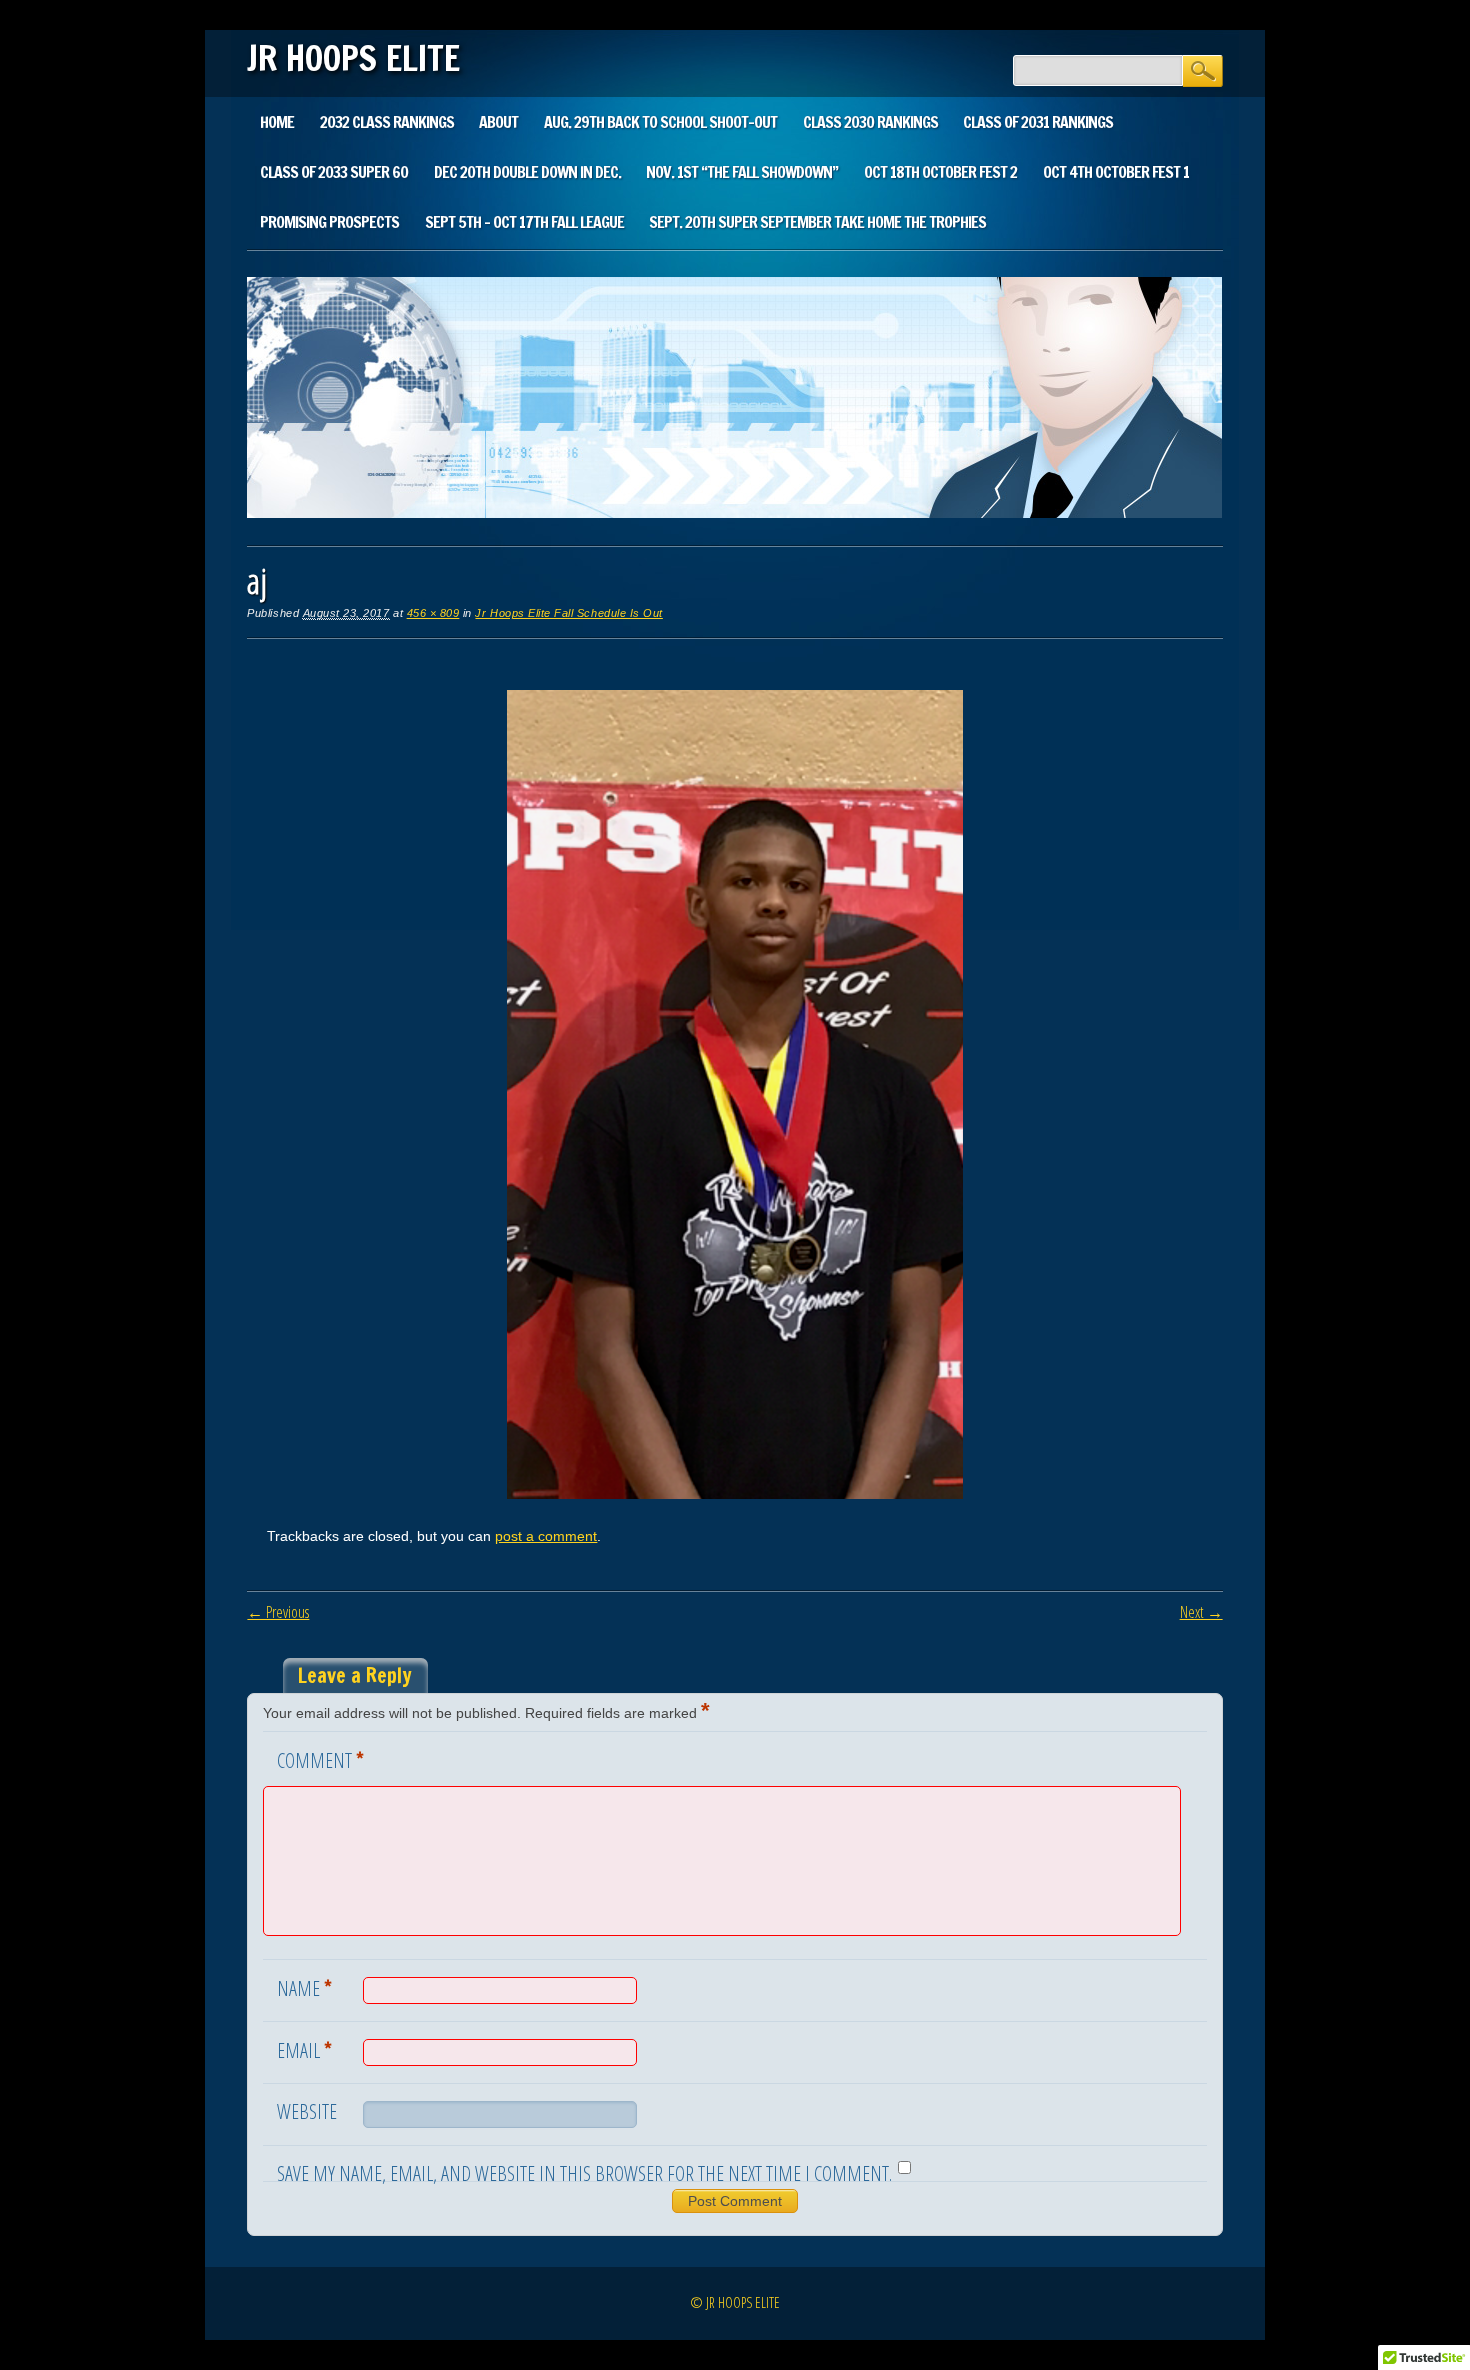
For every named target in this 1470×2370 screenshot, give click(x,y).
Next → (1201, 1612)
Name (304, 1987)
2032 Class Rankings (387, 122)
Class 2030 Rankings (870, 122)
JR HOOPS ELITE (353, 58)
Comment (320, 1759)
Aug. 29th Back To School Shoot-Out (660, 122)
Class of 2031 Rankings (1038, 122)
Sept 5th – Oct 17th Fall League (524, 222)
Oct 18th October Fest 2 (940, 172)
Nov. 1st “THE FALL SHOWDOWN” (742, 172)
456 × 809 (433, 613)
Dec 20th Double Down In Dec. (527, 172)
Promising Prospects (329, 222)
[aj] (735, 1494)
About (498, 122)
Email (304, 2049)
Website (307, 2111)
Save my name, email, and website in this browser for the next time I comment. (584, 2173)
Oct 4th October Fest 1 (1116, 172)
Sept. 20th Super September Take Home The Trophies (817, 222)
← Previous (278, 1612)
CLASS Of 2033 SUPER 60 (334, 172)
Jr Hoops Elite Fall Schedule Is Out (568, 613)
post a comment (546, 1536)
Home (277, 122)
